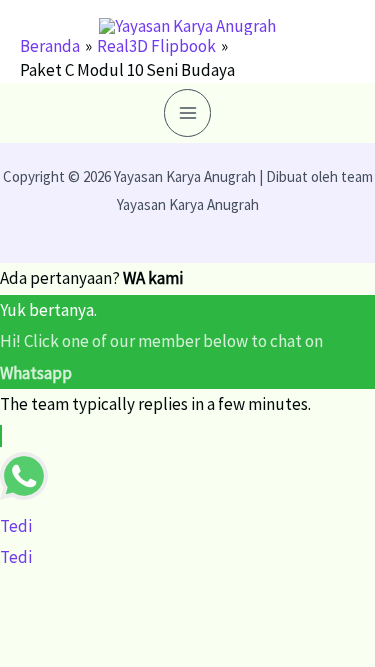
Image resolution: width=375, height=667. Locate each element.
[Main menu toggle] (188, 113)
